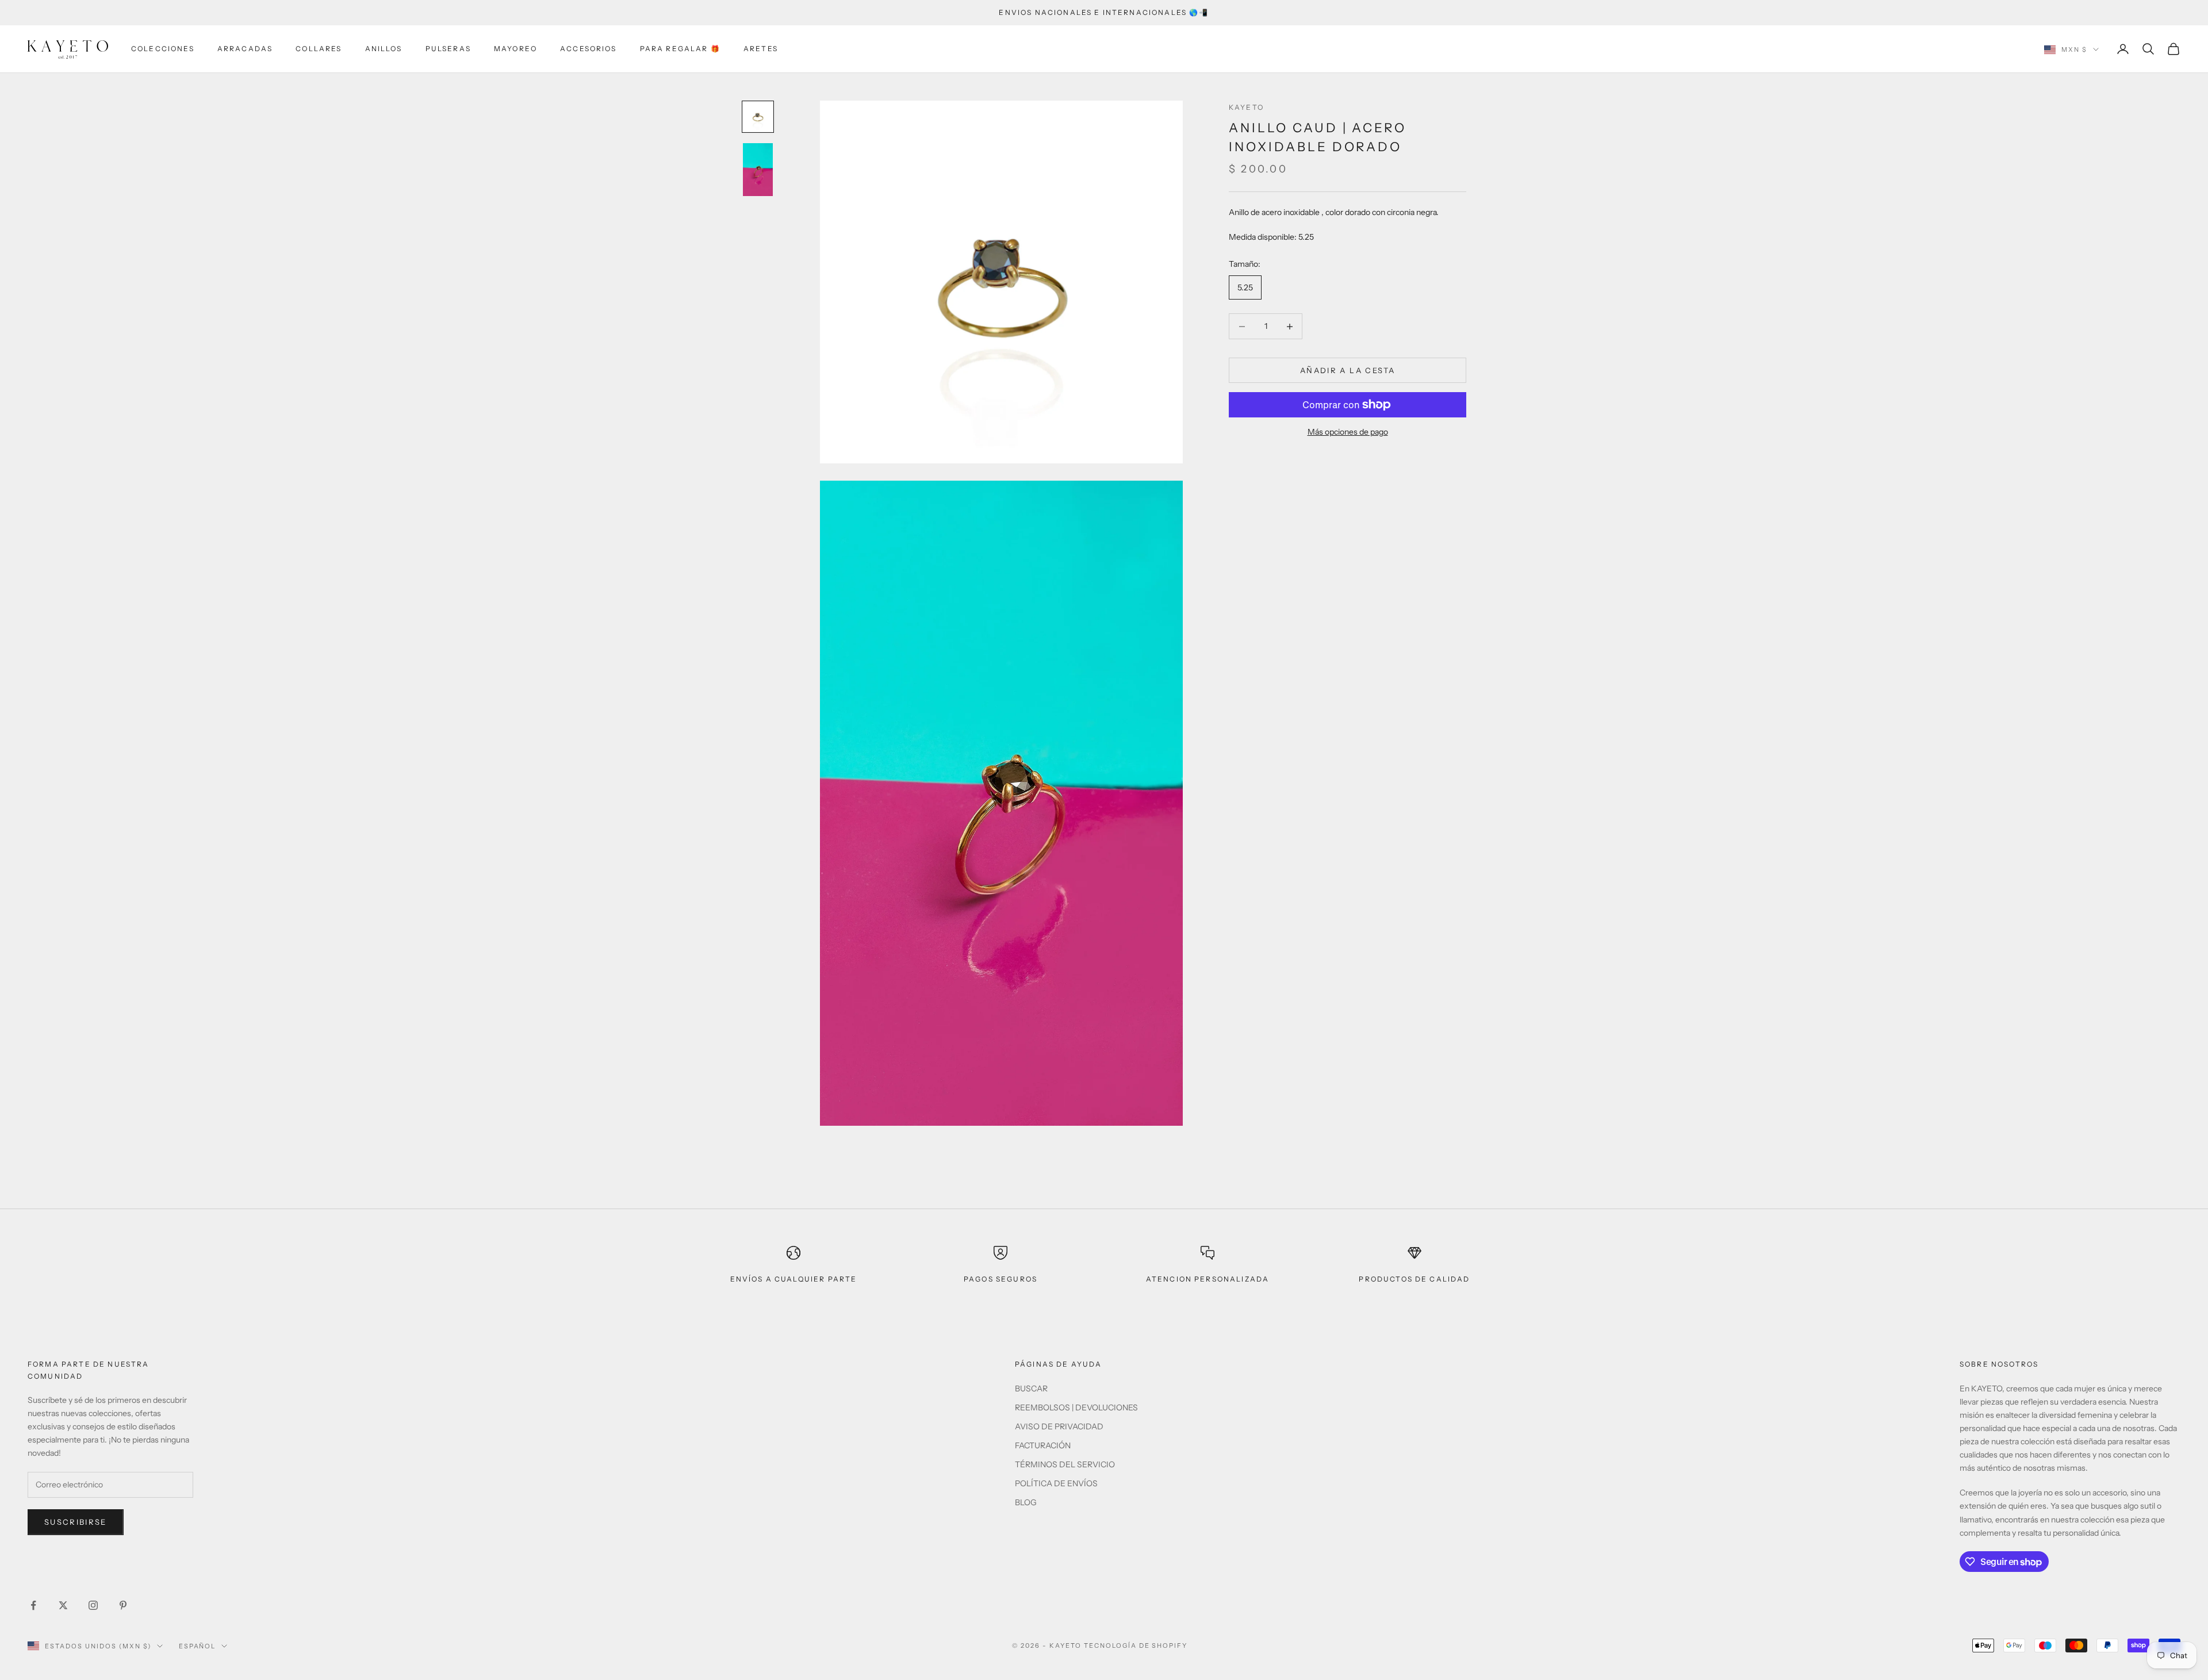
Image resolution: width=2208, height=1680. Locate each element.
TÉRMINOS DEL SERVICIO (1065, 1464)
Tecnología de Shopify (1136, 1646)
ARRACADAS (245, 49)
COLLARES (319, 49)
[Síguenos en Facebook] (33, 1605)
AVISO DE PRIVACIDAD (1059, 1426)
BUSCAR (1031, 1389)
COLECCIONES (163, 49)
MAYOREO (515, 49)
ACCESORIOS (589, 49)
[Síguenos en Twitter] (63, 1605)
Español (198, 1646)
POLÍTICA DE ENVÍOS (1056, 1483)
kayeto (1246, 107)
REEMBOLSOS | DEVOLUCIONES (1076, 1407)
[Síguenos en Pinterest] (123, 1605)
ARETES (761, 49)
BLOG (1026, 1502)
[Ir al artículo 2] (758, 170)
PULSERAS (448, 49)
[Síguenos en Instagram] (93, 1605)
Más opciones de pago (1348, 432)
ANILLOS (384, 49)
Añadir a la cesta (1348, 370)
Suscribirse (76, 1522)
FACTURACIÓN (1043, 1445)
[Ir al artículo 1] (758, 117)
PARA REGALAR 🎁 (680, 49)
